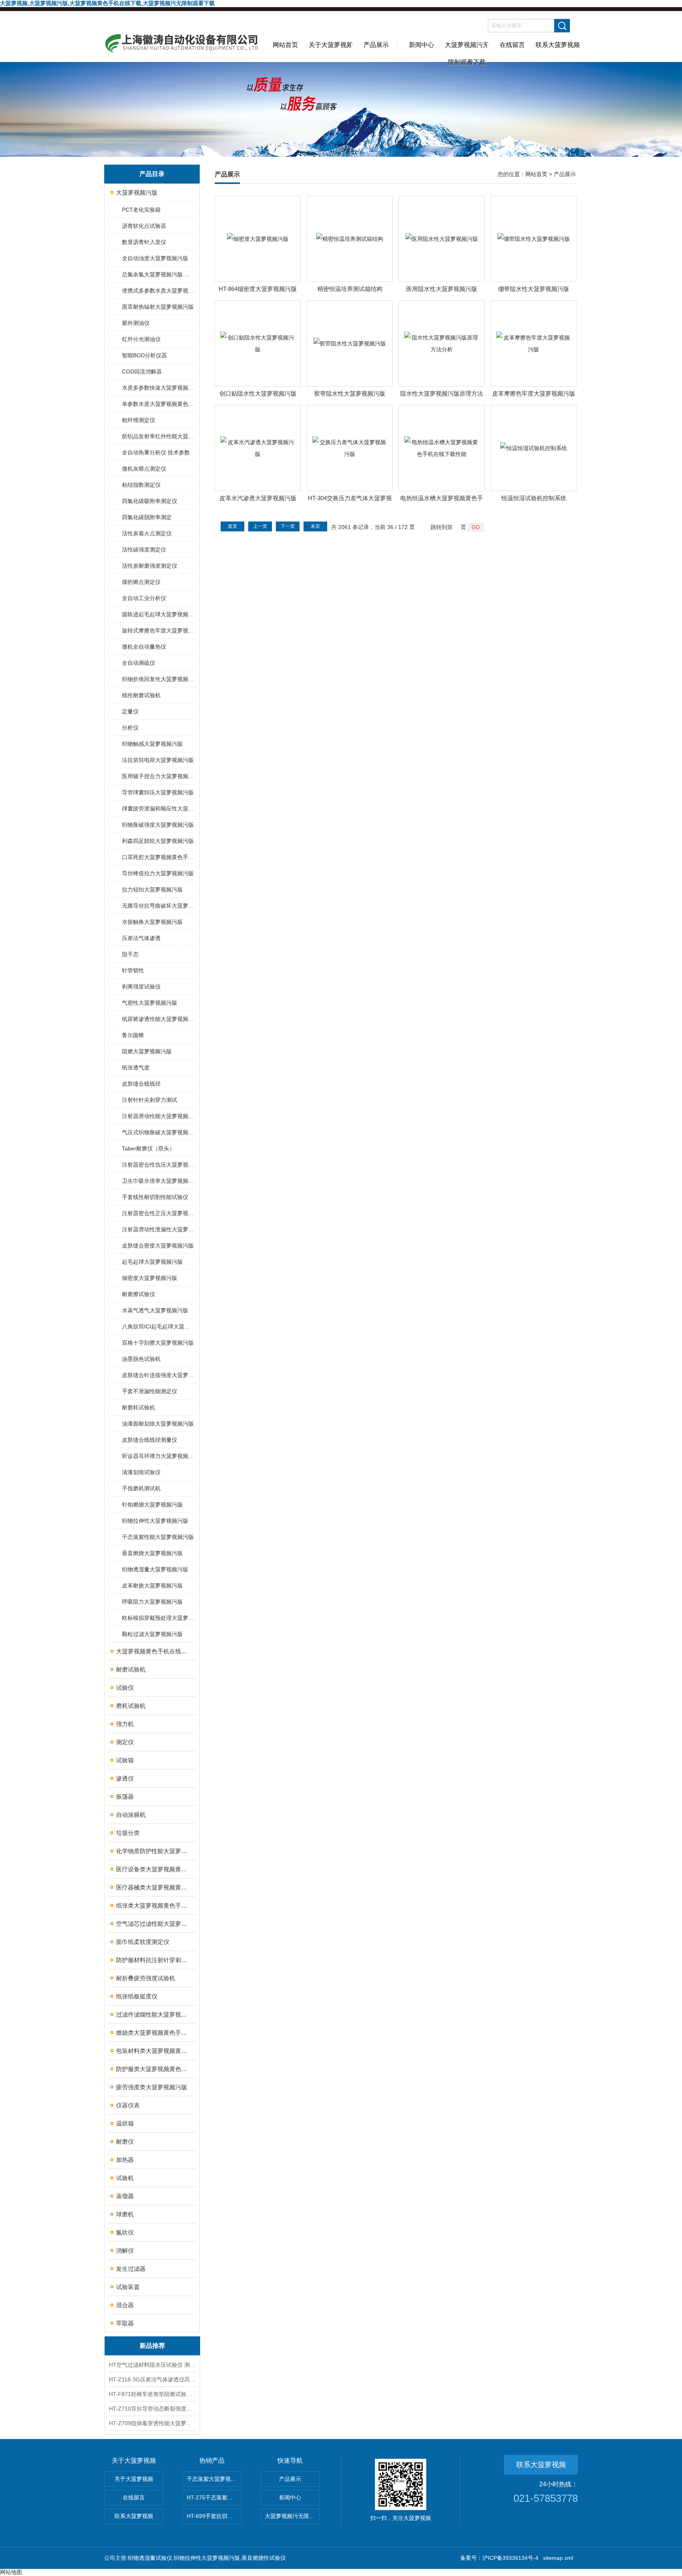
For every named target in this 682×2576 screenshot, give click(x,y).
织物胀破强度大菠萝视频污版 (158, 825)
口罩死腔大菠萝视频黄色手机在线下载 (158, 857)
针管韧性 (133, 970)
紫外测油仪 (136, 323)
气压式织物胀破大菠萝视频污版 (158, 1132)
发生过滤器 (131, 2269)
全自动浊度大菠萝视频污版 (155, 258)
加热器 (125, 2160)
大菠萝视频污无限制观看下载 (467, 52)
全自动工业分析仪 (144, 598)
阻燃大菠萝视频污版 (147, 1051)
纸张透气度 (136, 1068)
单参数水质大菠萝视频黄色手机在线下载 (158, 404)
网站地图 (11, 2572)
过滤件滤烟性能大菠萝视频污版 (153, 2014)
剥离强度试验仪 (141, 987)
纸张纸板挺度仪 (137, 1996)
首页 (232, 526)
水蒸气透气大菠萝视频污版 (155, 1310)
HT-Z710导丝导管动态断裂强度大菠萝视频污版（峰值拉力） (152, 2409)
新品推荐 (152, 2346)
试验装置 (128, 2287)
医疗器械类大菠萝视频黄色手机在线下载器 (153, 1887)
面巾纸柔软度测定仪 (143, 1942)
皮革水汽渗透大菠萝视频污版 (258, 498)
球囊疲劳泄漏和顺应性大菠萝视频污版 (158, 809)
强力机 (125, 1724)
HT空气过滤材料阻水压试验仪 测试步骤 (152, 2365)
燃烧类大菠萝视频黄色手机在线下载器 (153, 2033)
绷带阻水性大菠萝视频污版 (534, 289)
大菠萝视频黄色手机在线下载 (153, 1651)
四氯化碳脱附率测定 (147, 517)
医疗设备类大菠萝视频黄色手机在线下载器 (153, 1869)
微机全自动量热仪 (144, 647)
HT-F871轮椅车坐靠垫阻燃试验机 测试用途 (152, 2394)
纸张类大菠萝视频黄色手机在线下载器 (153, 1905)
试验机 (125, 2178)
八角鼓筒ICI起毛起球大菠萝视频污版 (158, 1326)
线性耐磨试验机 (141, 695)
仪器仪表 (128, 2105)
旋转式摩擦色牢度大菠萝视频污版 (158, 630)
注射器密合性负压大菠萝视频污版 (158, 1165)
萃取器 (125, 2323)
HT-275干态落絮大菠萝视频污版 (214, 2497)
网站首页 (285, 45)
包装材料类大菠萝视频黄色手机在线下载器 (153, 2051)
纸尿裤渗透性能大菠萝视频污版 (158, 1019)
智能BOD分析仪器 (144, 355)
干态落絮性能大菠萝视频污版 (158, 1537)
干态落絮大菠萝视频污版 (214, 2479)
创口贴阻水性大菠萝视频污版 (258, 393)
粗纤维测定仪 (139, 420)
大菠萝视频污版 (137, 192)
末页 (315, 526)
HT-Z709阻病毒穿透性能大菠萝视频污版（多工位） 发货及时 (152, 2423)
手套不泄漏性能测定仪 (150, 1391)
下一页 (288, 526)
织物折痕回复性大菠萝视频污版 (158, 679)
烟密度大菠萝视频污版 (150, 1278)
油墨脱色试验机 (141, 1359)
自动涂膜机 (131, 1815)
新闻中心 (422, 45)
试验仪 (125, 1688)
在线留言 (512, 45)
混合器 (125, 2305)
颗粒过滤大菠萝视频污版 (152, 1634)
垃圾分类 (128, 1833)
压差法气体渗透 (141, 938)
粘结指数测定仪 (141, 485)
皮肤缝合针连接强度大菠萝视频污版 (158, 1375)
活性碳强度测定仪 (144, 550)
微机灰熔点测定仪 (144, 469)
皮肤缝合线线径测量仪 (150, 1440)
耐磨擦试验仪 (139, 1294)
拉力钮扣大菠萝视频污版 (152, 889)
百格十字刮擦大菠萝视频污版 (158, 1343)
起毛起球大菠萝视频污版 (152, 1262)
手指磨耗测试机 (141, 1488)
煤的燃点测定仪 (141, 582)
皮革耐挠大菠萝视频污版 (152, 1585)
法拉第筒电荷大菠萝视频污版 (158, 760)
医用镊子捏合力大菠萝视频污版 (158, 776)
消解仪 (125, 2250)
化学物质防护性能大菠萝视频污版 (153, 1851)
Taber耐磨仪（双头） (148, 1148)
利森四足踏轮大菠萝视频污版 (158, 841)
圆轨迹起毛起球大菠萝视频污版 (158, 614)
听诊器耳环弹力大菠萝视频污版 (158, 1456)
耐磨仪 (125, 2142)
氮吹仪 (125, 2232)
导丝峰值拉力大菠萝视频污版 (158, 873)
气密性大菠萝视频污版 (150, 1003)
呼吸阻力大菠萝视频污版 (152, 1602)
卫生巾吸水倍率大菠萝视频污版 (158, 1181)
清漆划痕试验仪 (141, 1472)
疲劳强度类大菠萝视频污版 (152, 2087)
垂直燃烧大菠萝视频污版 (152, 1553)
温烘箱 (125, 2123)
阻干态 (130, 954)
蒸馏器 (125, 2196)
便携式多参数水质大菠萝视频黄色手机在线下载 (158, 291)
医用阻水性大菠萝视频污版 (442, 289)
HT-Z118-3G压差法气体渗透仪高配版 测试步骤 (152, 2379)
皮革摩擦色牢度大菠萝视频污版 (534, 393)
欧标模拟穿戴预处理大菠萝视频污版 (158, 1618)
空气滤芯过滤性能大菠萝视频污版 (153, 1924)
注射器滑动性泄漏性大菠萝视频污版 (158, 1229)
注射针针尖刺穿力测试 (150, 1100)
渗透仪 (125, 1778)
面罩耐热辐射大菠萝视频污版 (158, 307)
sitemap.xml (558, 2558)
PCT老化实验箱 (141, 210)
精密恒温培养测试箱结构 (350, 289)
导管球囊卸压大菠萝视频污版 (158, 792)
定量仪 (130, 711)
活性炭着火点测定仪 (147, 533)
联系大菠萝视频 (558, 45)
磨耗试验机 (131, 1706)
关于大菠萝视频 (331, 45)
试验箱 (125, 1760)
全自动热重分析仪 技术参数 (156, 452)
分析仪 (130, 728)
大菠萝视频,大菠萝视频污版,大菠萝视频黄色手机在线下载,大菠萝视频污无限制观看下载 (107, 3)
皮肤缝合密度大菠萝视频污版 (158, 1246)
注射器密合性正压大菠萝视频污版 (158, 1213)
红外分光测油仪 (141, 339)
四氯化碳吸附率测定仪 (150, 501)
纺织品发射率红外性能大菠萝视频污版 (158, 436)
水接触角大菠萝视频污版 (152, 922)
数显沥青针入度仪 (144, 242)
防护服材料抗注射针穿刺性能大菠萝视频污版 (153, 1960)
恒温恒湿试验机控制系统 (534, 498)
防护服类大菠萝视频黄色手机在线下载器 (153, 2069)
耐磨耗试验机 (139, 1407)
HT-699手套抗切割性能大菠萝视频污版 (214, 2516)
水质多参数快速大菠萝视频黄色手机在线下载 (158, 388)
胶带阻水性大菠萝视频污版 (350, 393)
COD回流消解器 (142, 371)
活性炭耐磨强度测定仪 (150, 566)
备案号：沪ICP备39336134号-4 (499, 2558)
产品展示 (376, 45)
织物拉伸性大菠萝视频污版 (155, 1521)
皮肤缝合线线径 (141, 1084)
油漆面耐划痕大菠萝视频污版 (158, 1424)
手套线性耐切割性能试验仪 (155, 1197)
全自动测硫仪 (139, 663)
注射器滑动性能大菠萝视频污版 (158, 1116)
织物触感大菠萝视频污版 (152, 744)
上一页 (260, 526)
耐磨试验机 (131, 1669)
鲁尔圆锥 (133, 1035)
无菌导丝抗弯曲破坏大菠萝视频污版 (158, 906)
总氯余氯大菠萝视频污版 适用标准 (158, 274)
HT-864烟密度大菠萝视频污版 (258, 289)
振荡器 (125, 1796)
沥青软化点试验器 (144, 226)
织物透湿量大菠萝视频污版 (155, 1569)
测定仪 (125, 1742)
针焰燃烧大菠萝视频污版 (152, 1505)
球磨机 (125, 2214)
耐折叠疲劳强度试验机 (146, 1978)
